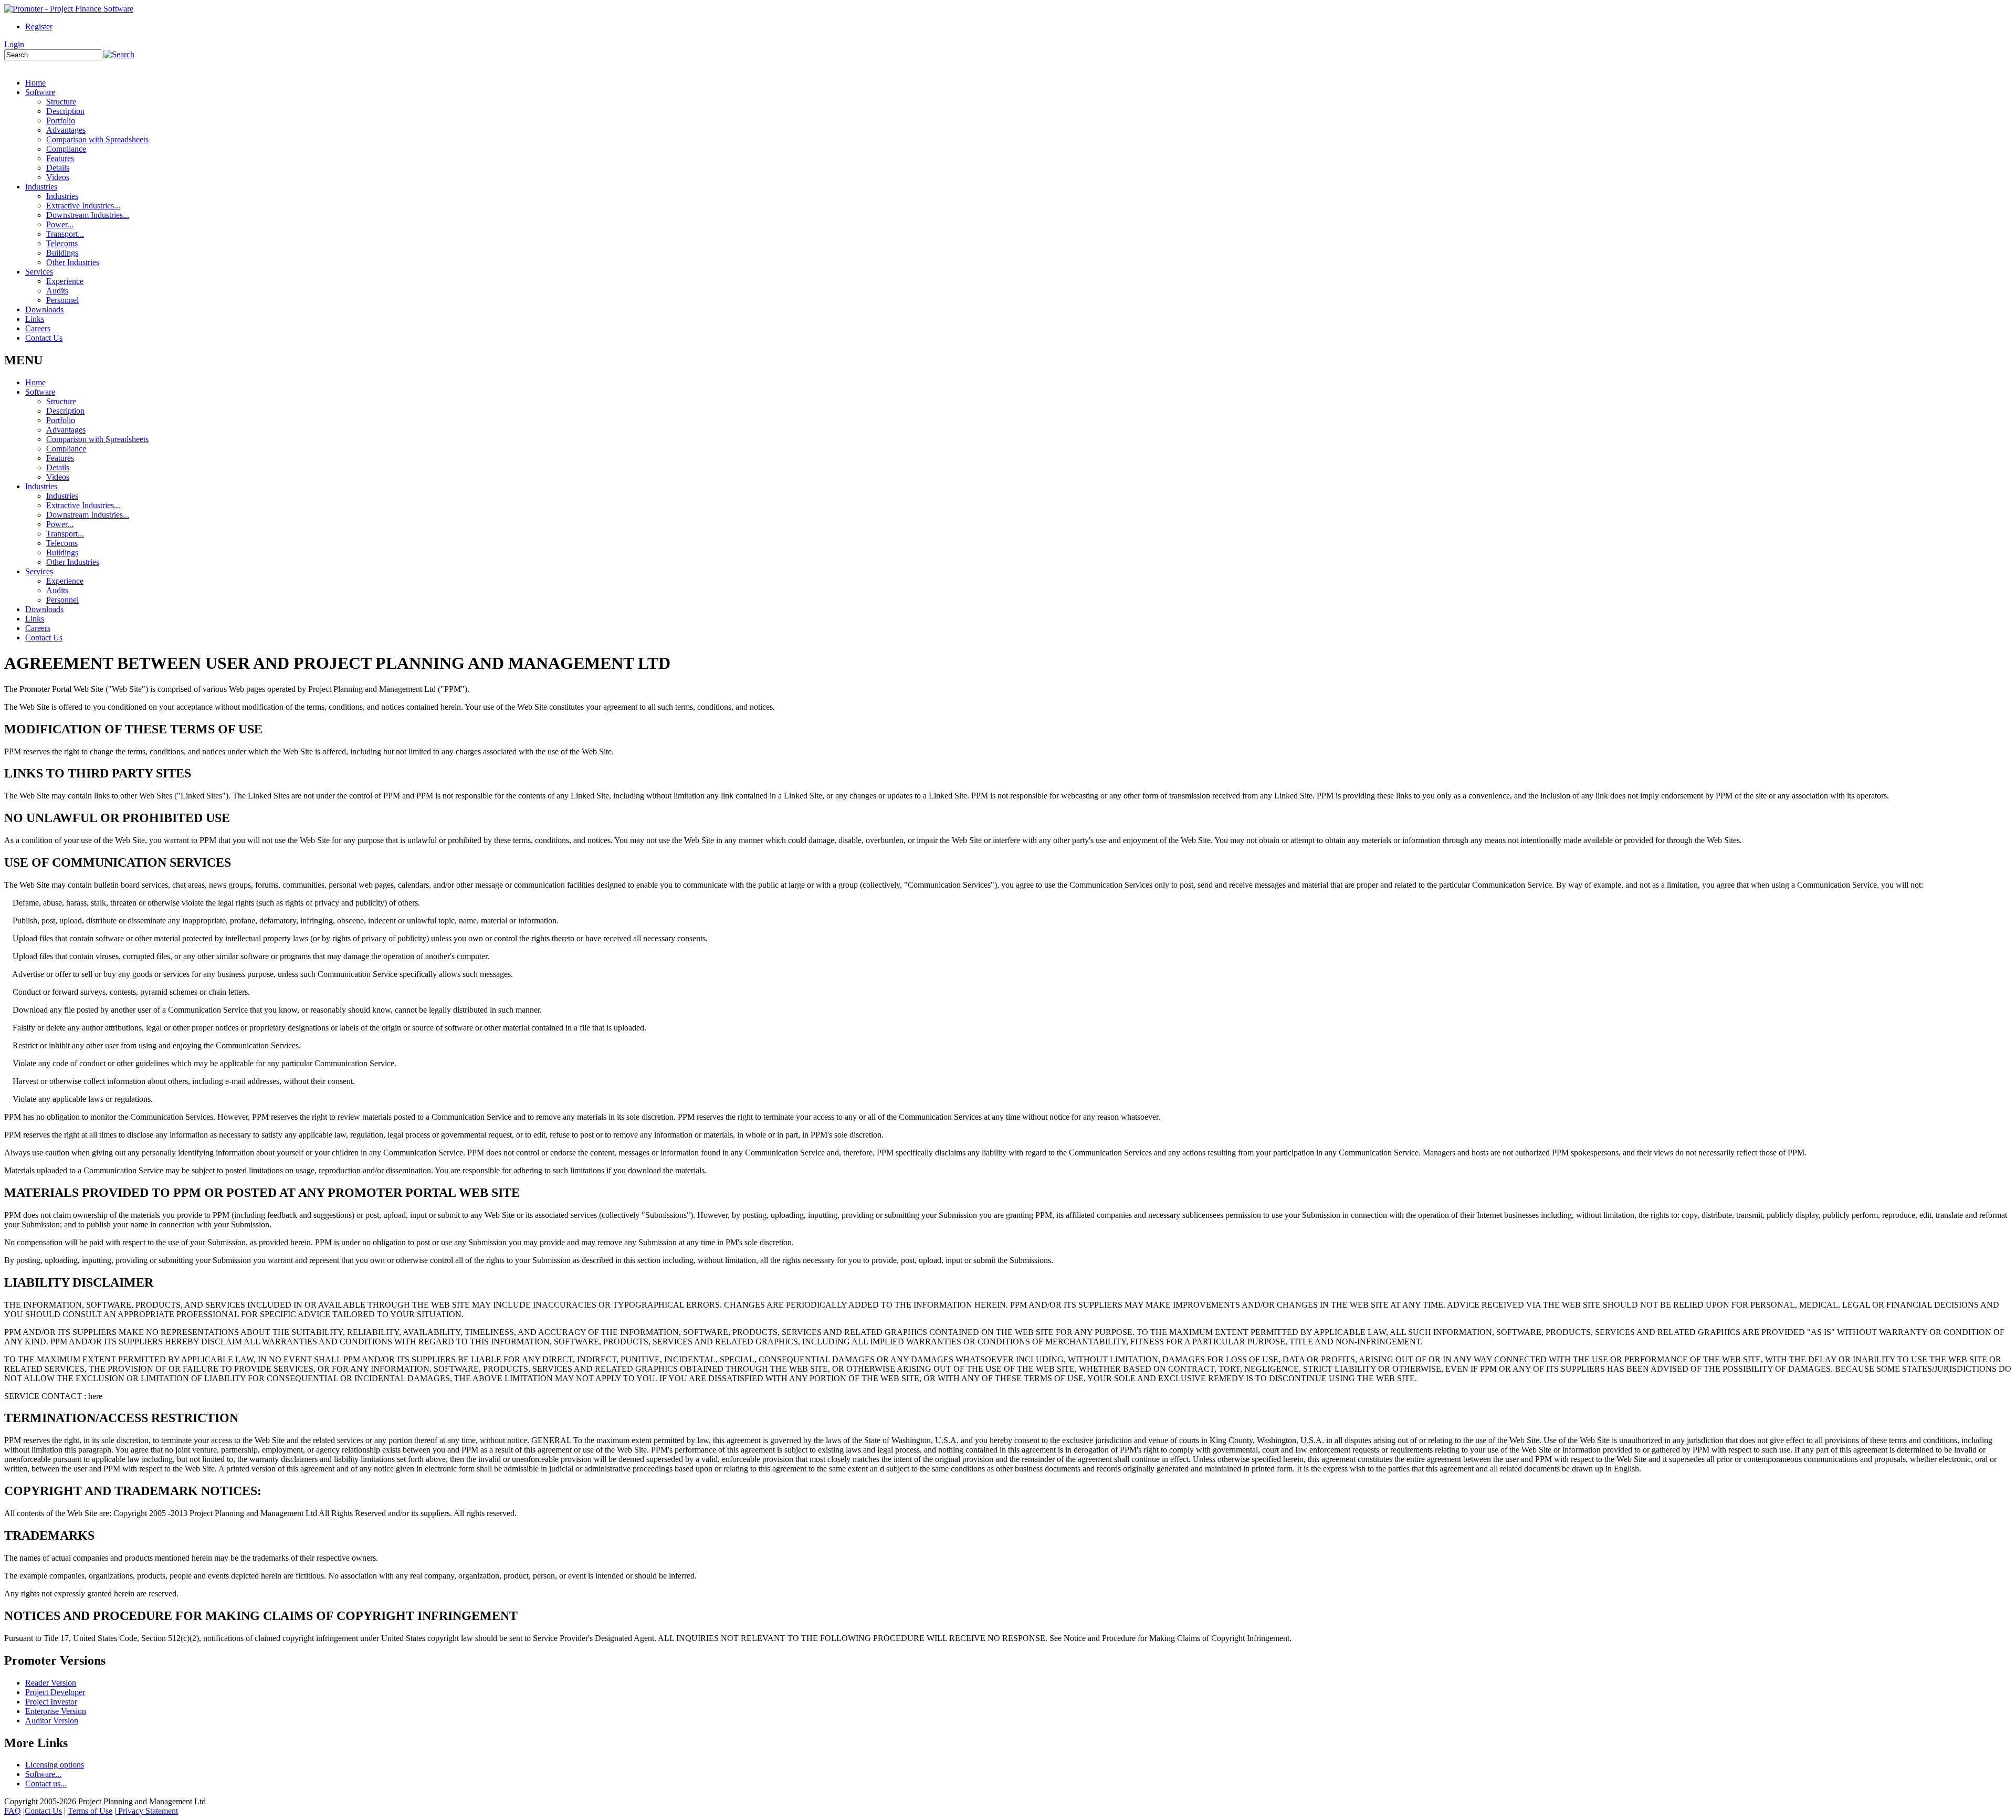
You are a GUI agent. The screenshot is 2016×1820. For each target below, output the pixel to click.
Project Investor (51, 1702)
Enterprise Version (56, 1711)
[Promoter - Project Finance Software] (69, 9)
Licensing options (55, 1765)
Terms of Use (90, 1811)
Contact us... (46, 1784)
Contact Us (43, 1811)
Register (39, 27)
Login (14, 44)
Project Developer (55, 1692)
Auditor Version (52, 1721)
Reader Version (51, 1683)
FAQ (13, 1811)
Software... (43, 1774)
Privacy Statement (147, 1811)
